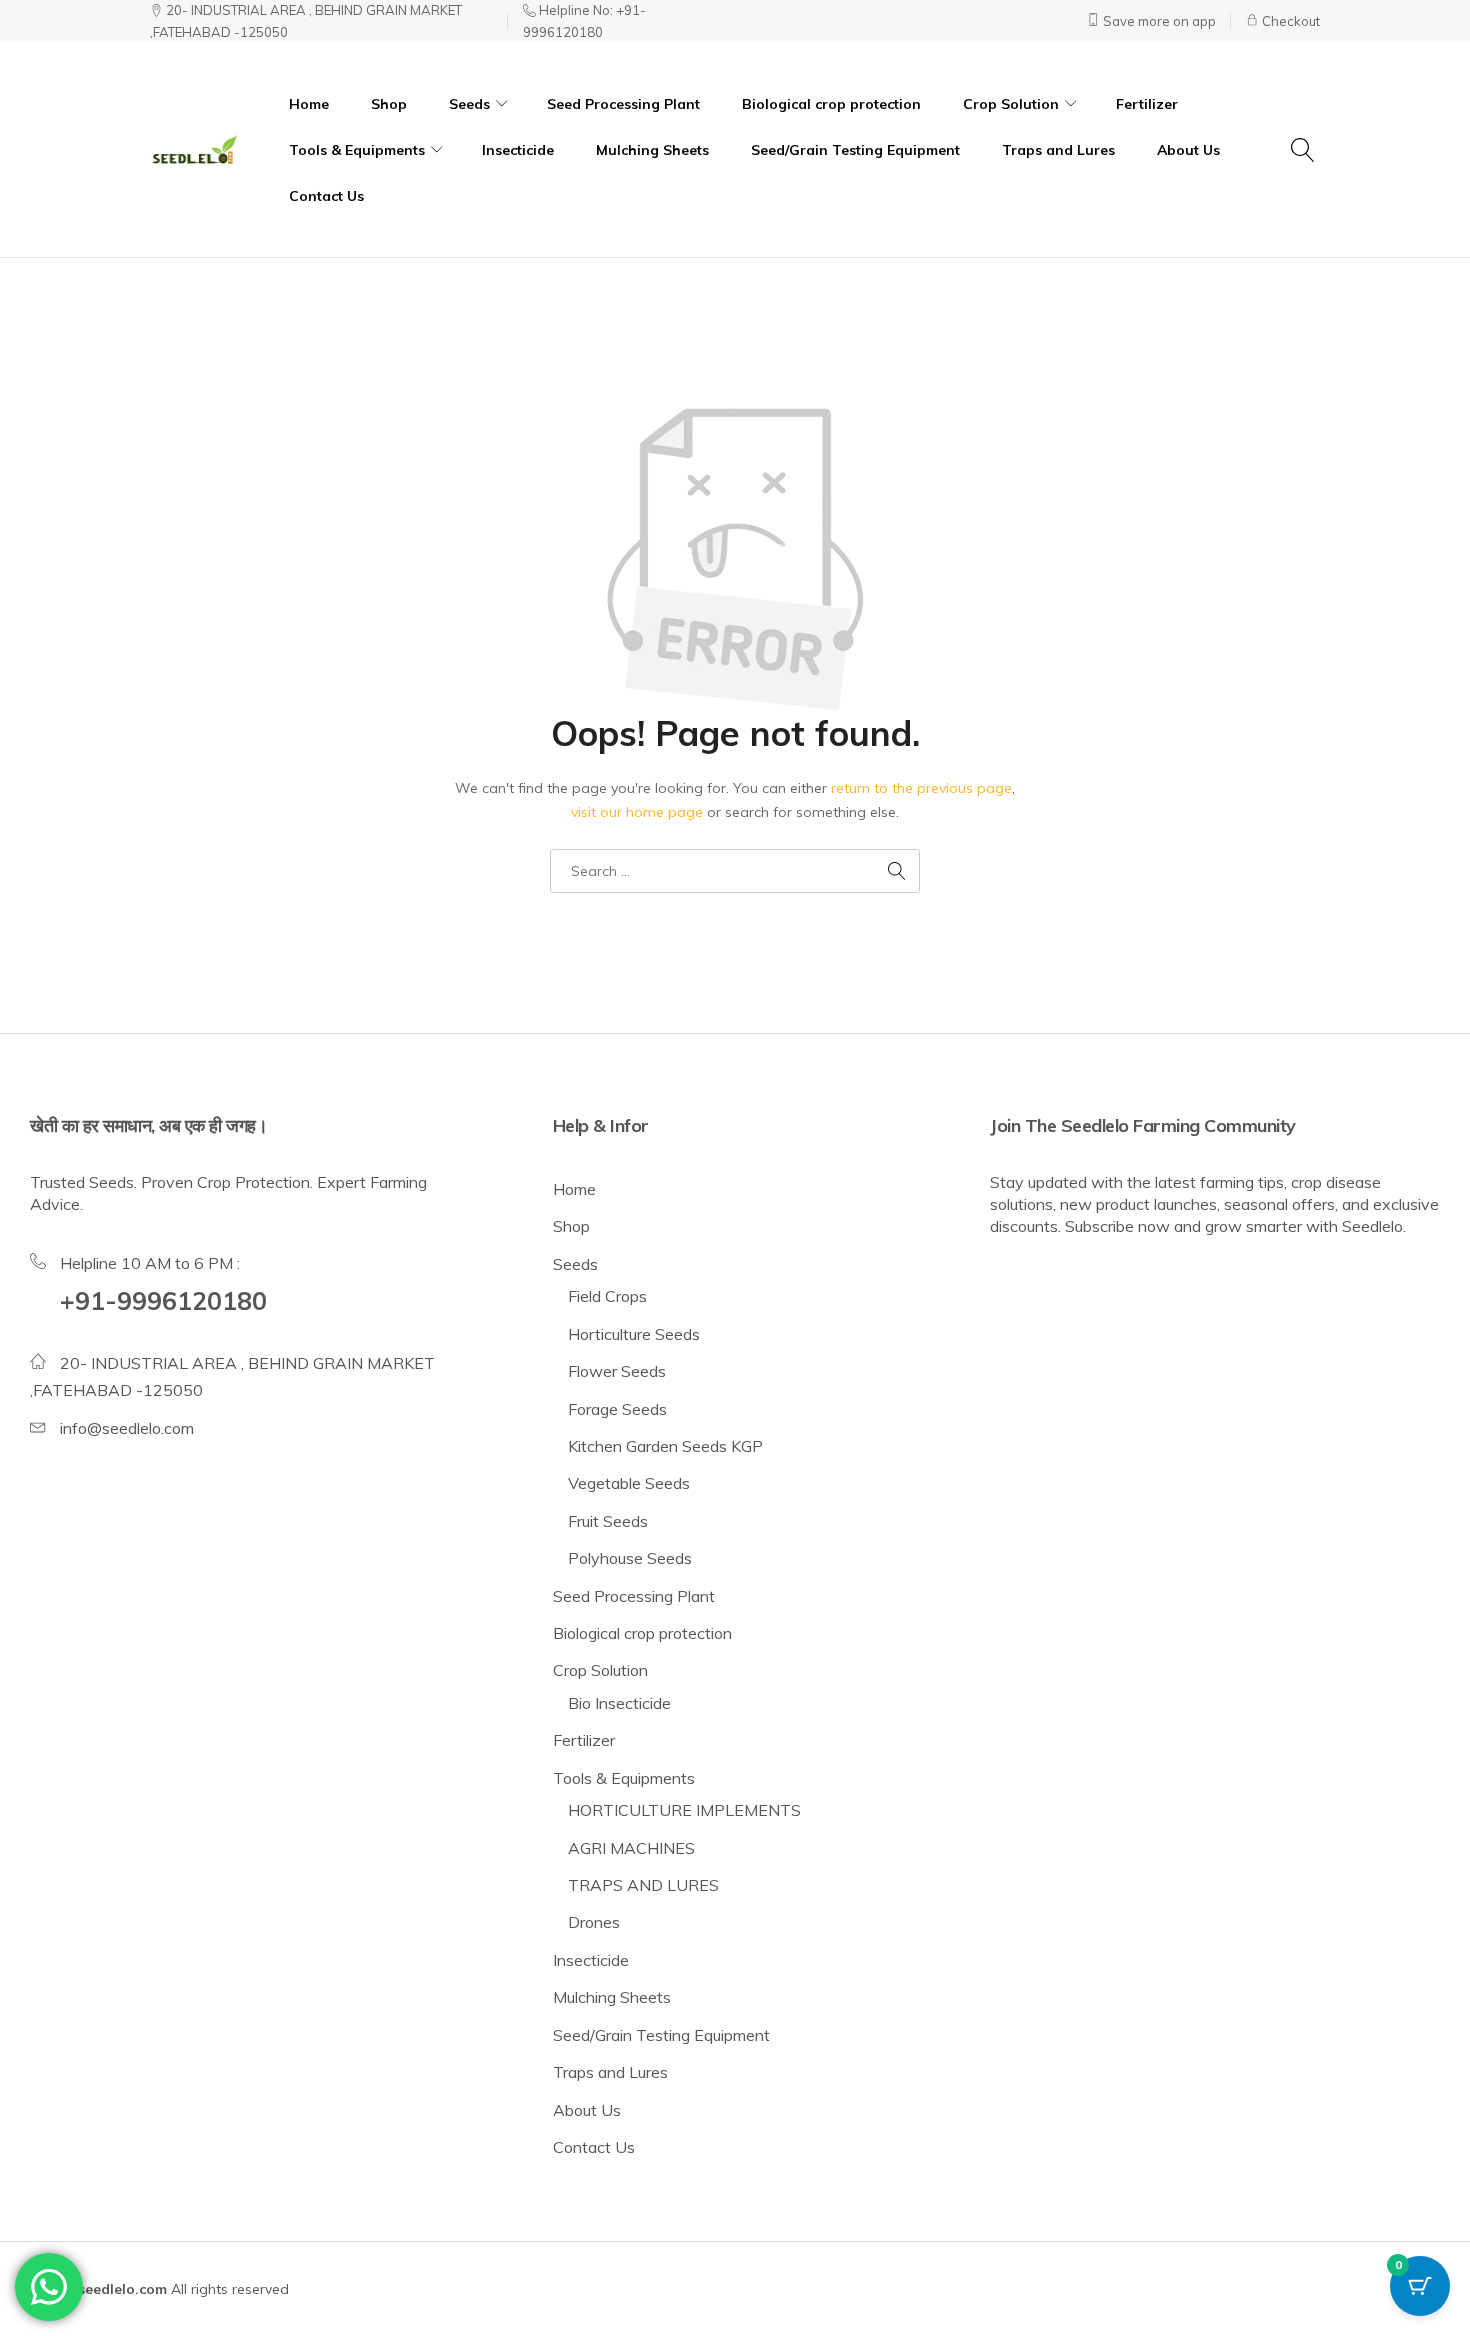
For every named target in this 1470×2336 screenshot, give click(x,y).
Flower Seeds (617, 1371)
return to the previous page (921, 788)
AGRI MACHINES (631, 1848)
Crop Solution (600, 1670)
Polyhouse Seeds (630, 1558)
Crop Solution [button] (1011, 104)
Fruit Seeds (608, 1521)
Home (309, 104)
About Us (1188, 150)
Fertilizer (1147, 104)
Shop (389, 104)
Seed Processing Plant (623, 104)
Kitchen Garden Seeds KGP (665, 1446)
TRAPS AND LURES (643, 1885)
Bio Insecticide (619, 1703)
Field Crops (607, 1296)
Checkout (1289, 21)
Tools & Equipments (624, 1778)
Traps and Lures (1058, 150)
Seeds (575, 1264)
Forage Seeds (617, 1409)
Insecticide (518, 150)
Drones (594, 1922)
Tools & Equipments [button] (357, 150)
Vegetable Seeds (629, 1483)
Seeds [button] (469, 104)
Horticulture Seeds (634, 1334)
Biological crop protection (831, 104)
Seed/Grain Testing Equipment (855, 150)
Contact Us (326, 196)
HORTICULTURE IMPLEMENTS (684, 1810)
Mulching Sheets (652, 150)
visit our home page (637, 812)
